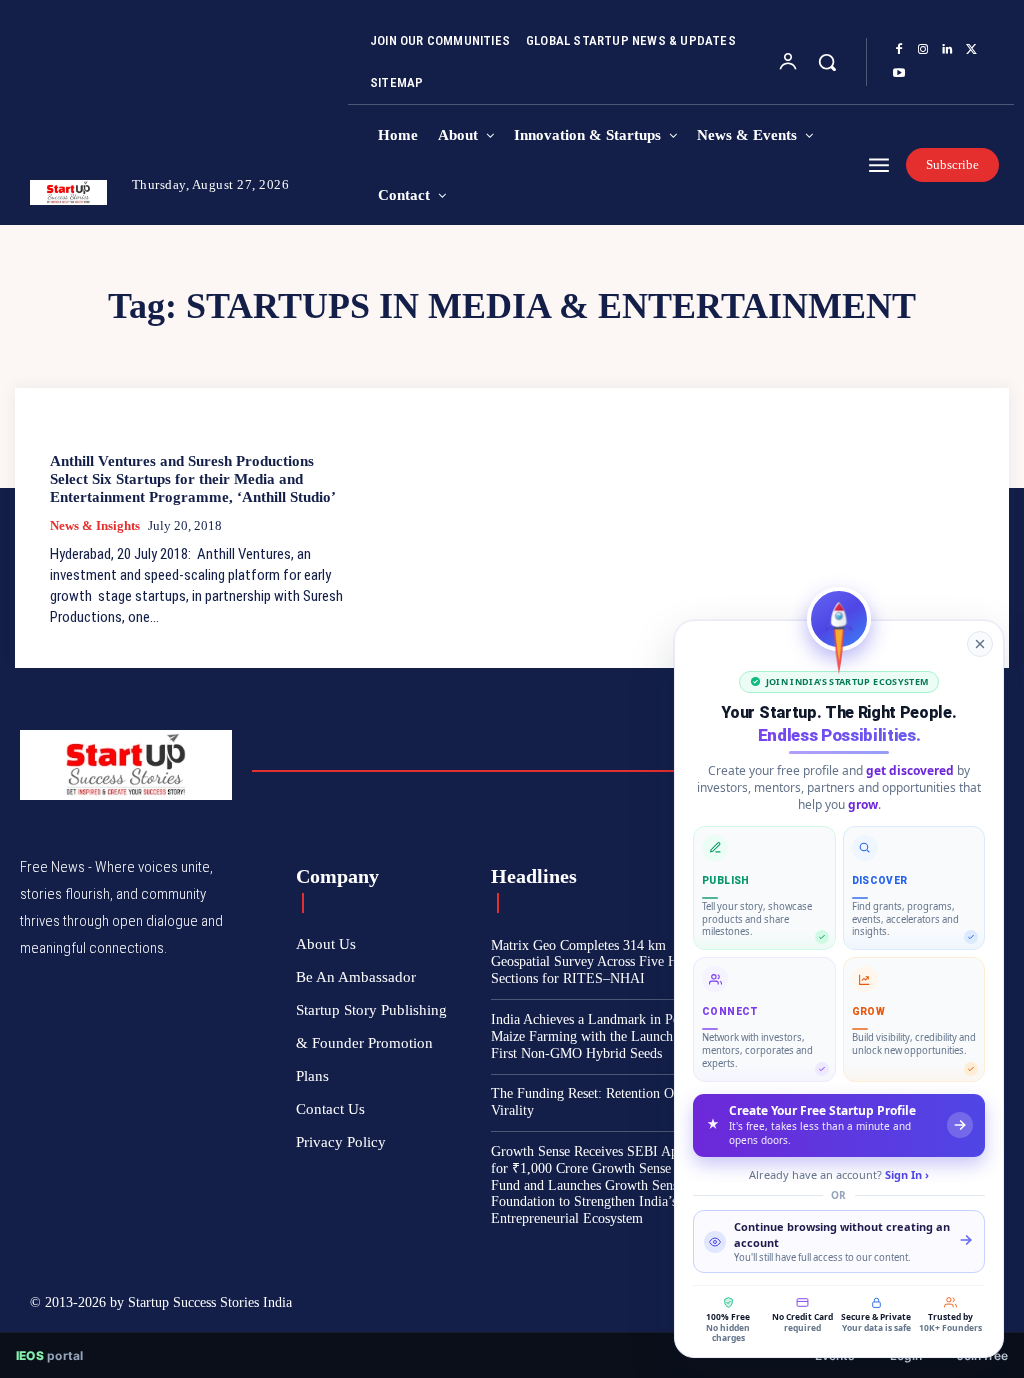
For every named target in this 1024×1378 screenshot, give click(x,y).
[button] (827, 62)
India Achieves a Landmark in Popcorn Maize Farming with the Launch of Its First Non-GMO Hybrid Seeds (601, 1036)
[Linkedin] (947, 50)
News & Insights (95, 525)
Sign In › (907, 1174)
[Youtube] (899, 74)
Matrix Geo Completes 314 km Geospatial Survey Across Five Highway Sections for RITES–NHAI (605, 962)
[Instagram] (923, 50)
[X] (971, 50)
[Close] (980, 644)
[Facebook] (899, 50)
